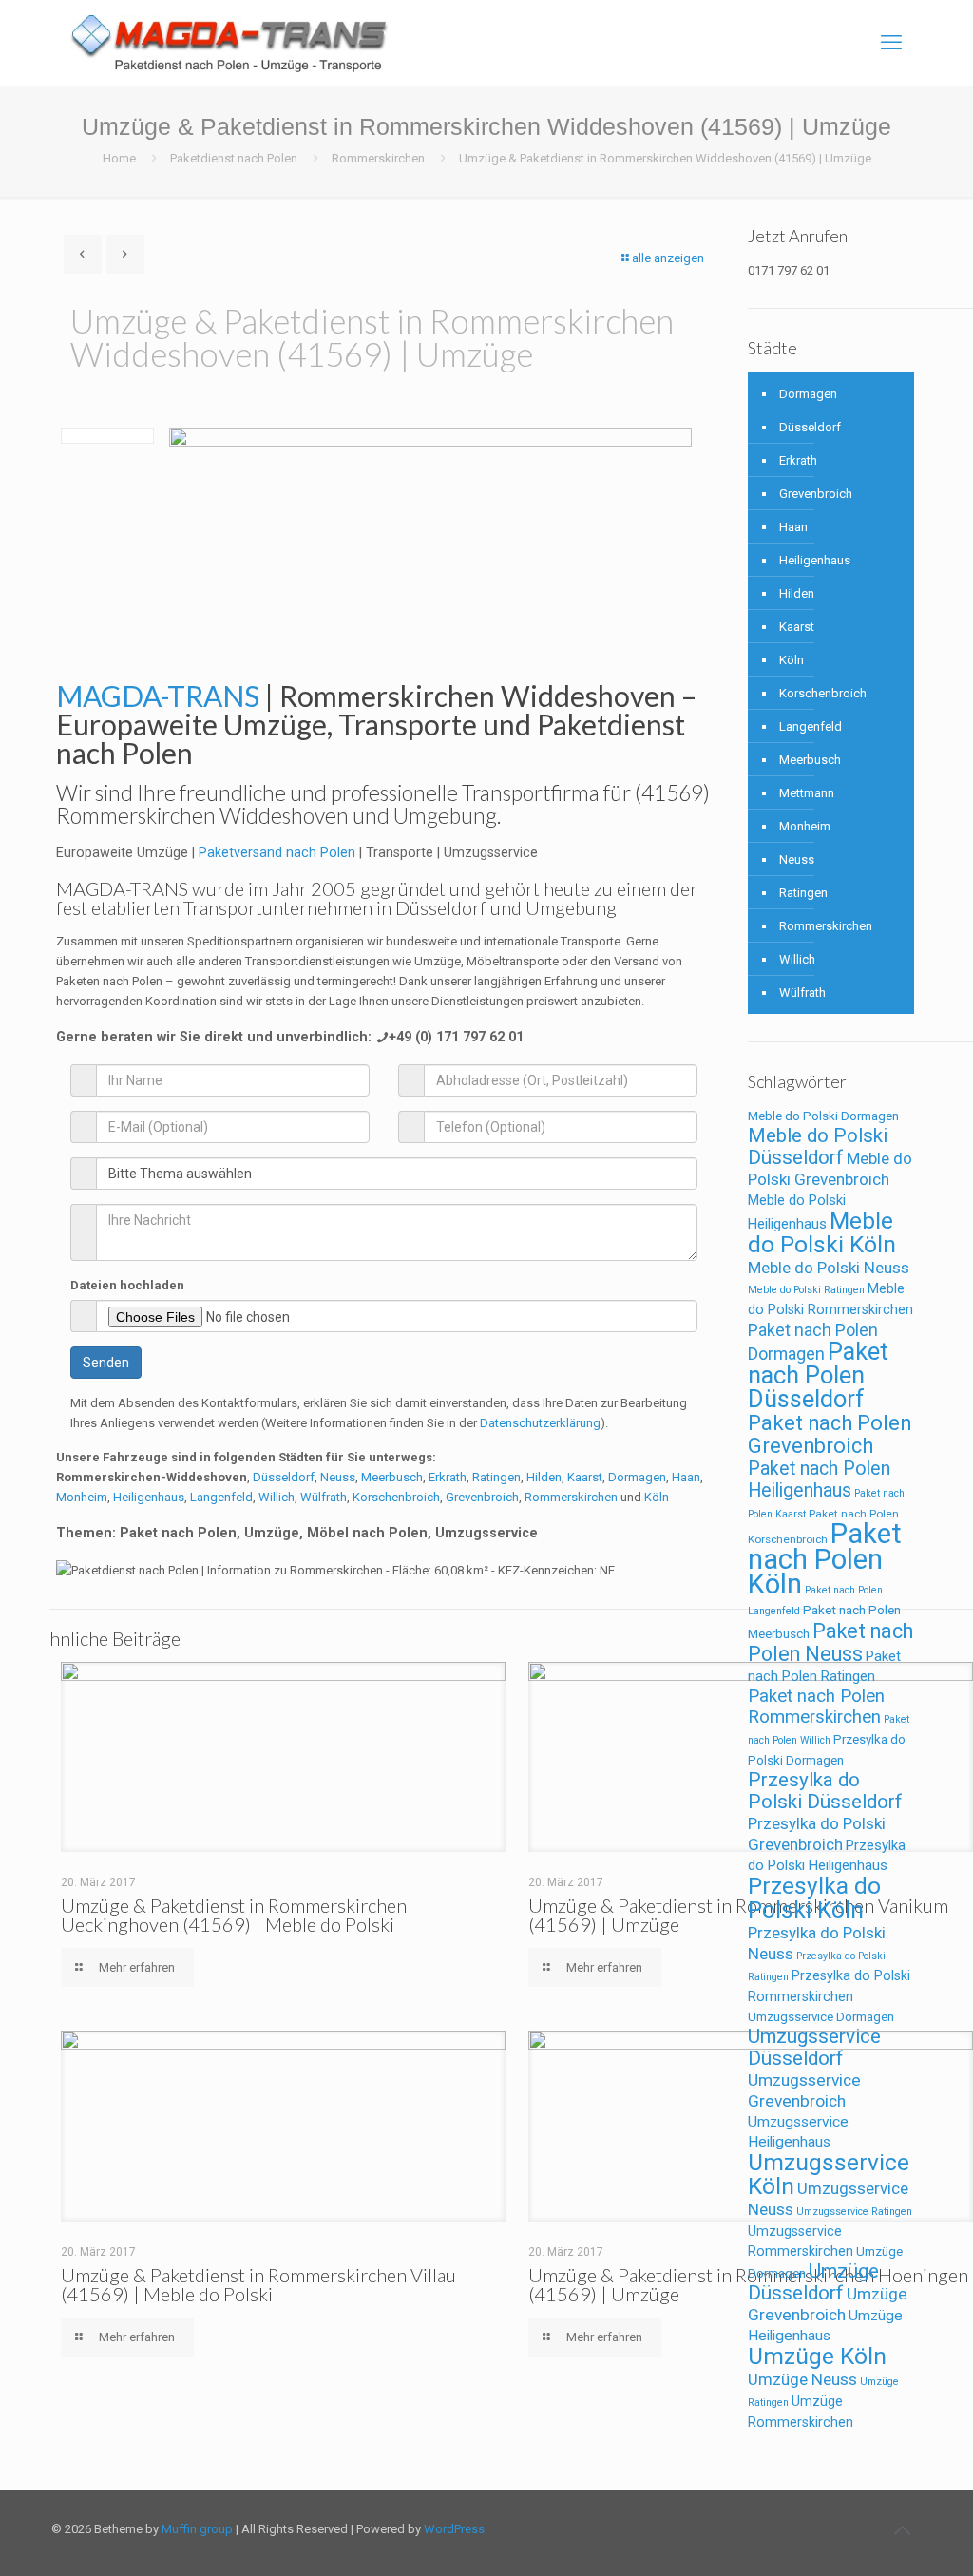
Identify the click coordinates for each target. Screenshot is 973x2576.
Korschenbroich (396, 1497)
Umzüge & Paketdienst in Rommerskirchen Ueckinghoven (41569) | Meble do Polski (234, 1915)
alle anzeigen (668, 258)
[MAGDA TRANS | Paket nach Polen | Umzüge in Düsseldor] (229, 43)
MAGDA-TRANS (122, 888)
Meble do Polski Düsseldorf (818, 1146)
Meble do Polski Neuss (829, 1268)
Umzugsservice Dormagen (821, 2017)
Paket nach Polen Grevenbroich (830, 1434)
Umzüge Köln (817, 2356)
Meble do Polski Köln (822, 1232)
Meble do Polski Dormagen (823, 1116)
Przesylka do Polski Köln (814, 1898)
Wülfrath (324, 1497)
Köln (657, 1497)
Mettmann (807, 793)
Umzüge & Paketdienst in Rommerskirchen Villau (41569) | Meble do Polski (258, 2284)
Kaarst (585, 1477)
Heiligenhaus (149, 1497)
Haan (686, 1477)
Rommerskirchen (378, 158)
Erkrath (448, 1477)
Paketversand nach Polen (277, 852)
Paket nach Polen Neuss (830, 1642)
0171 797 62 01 (789, 270)
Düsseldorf (284, 1477)
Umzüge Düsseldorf (813, 2282)
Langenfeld (221, 1497)
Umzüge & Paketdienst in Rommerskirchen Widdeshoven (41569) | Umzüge (665, 158)
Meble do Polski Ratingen (806, 1290)
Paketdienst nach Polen (234, 158)
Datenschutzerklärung (540, 1423)
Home (119, 158)
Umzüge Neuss (802, 2379)
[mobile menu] (891, 43)
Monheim (82, 1497)
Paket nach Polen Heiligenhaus (819, 1479)
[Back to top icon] (902, 2530)
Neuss (338, 1477)
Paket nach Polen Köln (825, 1559)
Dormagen (637, 1477)
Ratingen (496, 1477)
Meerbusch (392, 1477)
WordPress (454, 2529)
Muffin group (197, 2529)
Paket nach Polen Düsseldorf (818, 1375)
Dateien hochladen (127, 1285)
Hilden (544, 1477)
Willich (277, 1497)
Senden (106, 1363)
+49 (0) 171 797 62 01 (456, 1037)
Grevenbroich (482, 1497)
